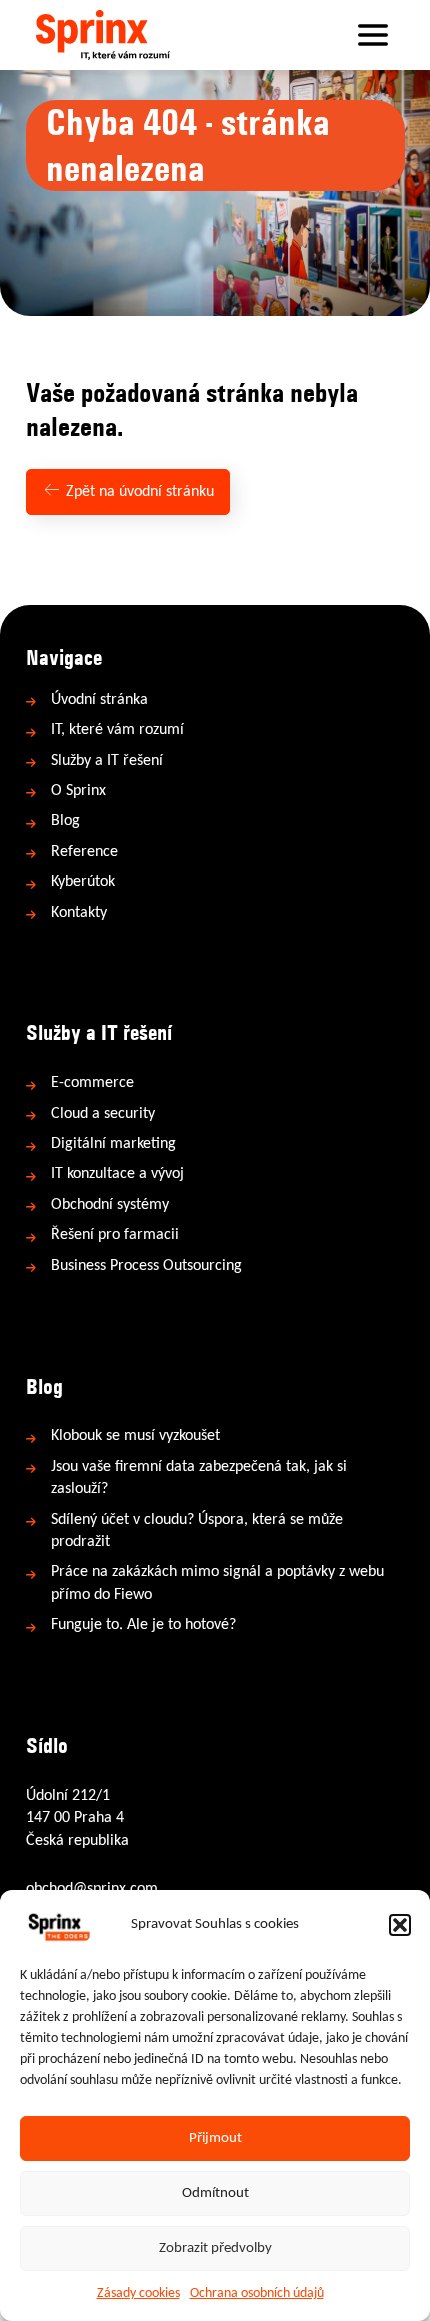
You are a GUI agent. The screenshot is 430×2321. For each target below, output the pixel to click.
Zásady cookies (138, 2293)
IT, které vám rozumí (117, 730)
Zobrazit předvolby (215, 2248)
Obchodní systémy (110, 1205)
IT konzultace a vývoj (117, 1174)
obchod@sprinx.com (92, 1889)
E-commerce (92, 1083)
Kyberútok (83, 882)
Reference (84, 852)
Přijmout (215, 2138)
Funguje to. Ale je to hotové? (143, 1625)
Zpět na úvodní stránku (138, 492)
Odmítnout (215, 2193)
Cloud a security (103, 1114)
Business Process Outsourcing (146, 1266)
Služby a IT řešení (107, 761)
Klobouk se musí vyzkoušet (135, 1436)
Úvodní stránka (99, 700)
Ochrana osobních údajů (257, 2293)
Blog (65, 821)
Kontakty (79, 913)
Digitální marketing (113, 1144)
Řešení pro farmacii (115, 1235)
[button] (400, 1925)
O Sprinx (78, 791)
